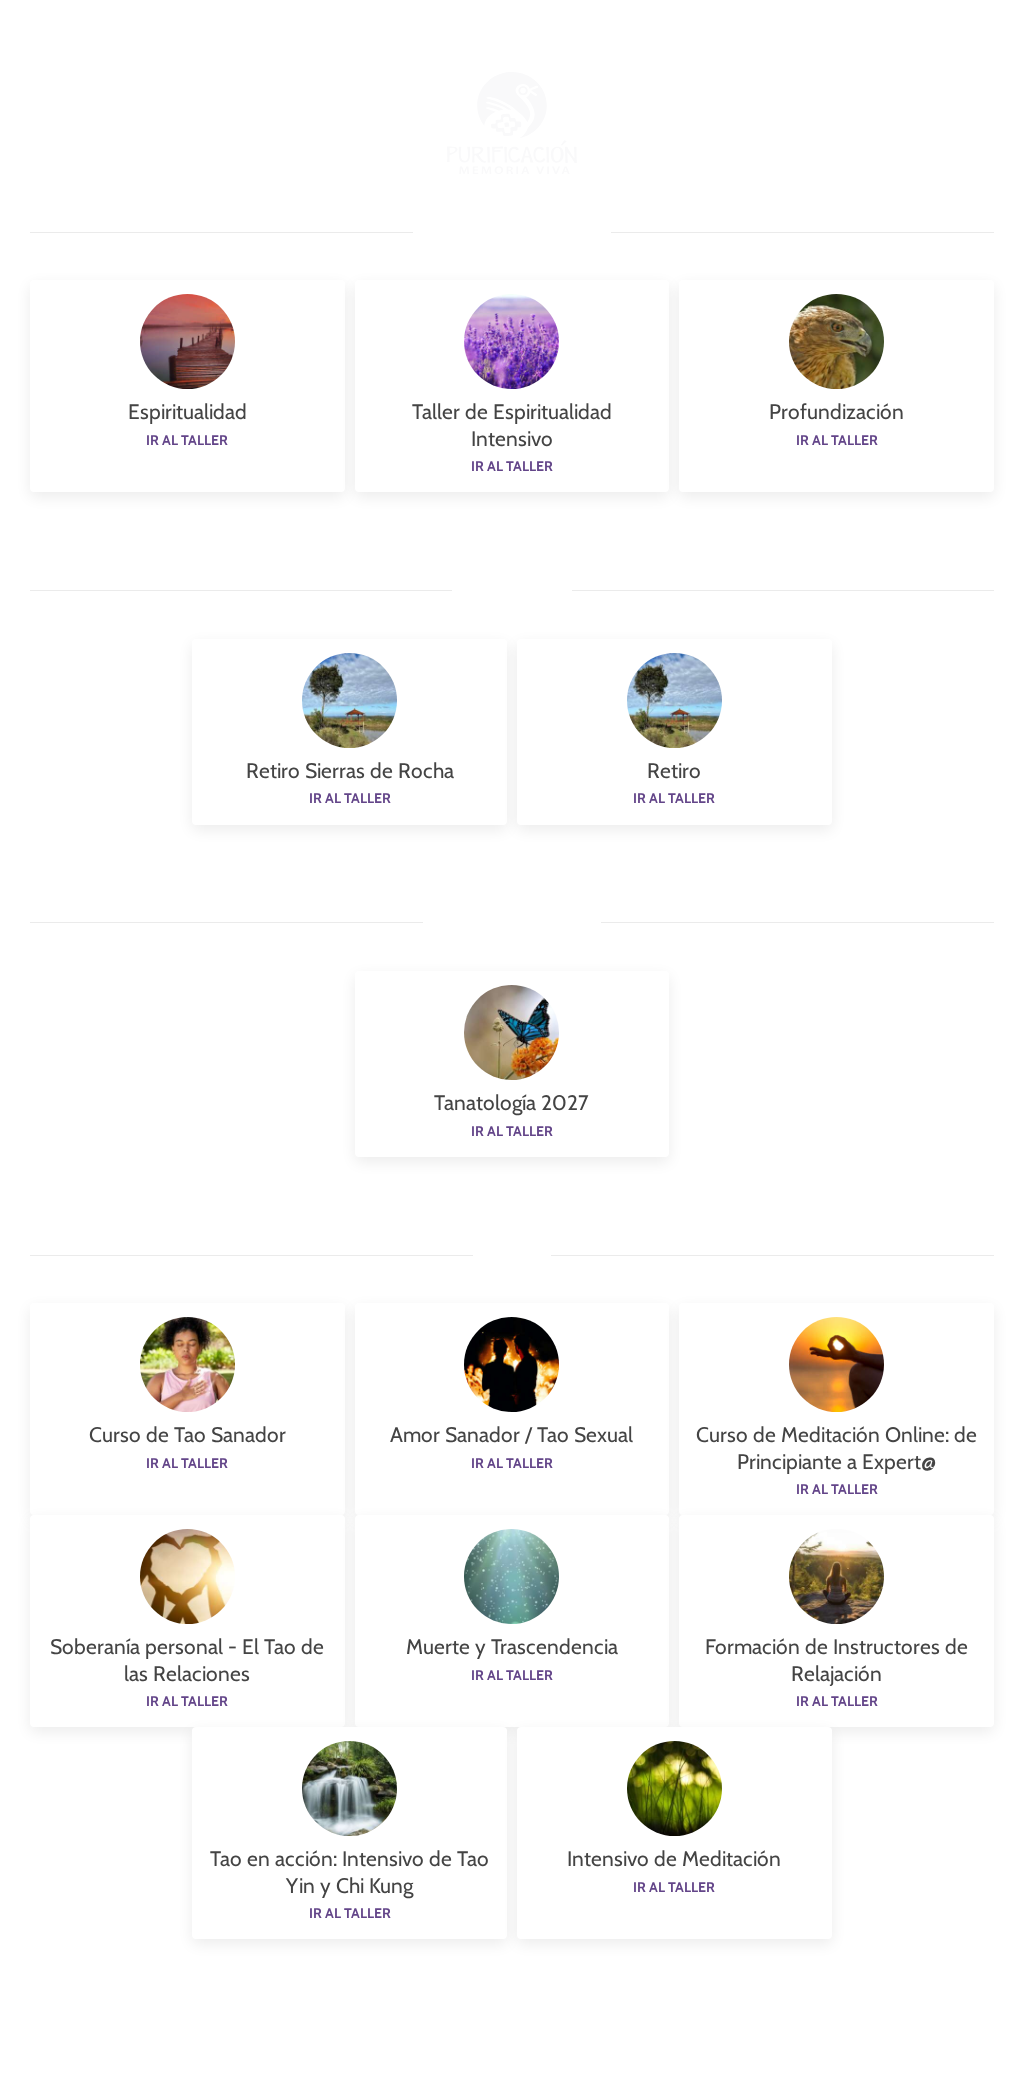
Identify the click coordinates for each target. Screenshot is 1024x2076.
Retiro (674, 770)
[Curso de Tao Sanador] (187, 1363)
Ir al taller (187, 440)
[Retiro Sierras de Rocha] (349, 699)
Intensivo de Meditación (674, 1858)
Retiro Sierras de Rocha (350, 770)
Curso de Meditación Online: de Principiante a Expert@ (836, 1447)
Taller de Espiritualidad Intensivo (512, 424)
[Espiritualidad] (187, 340)
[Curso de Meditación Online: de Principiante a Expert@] (836, 1363)
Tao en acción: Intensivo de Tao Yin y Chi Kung (349, 1871)
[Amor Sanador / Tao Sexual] (511, 1363)
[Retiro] (674, 699)
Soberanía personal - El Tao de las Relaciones (187, 1659)
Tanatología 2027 (511, 1102)
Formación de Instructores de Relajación (836, 1659)
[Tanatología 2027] (511, 1031)
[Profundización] (836, 340)
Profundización (836, 411)
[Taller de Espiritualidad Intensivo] (511, 340)
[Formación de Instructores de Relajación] (836, 1575)
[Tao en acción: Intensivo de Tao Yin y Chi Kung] (349, 1787)
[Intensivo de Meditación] (674, 1787)
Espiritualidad (187, 411)
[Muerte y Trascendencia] (511, 1575)
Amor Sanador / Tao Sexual (511, 1434)
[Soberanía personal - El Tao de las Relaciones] (187, 1575)
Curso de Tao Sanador (187, 1434)
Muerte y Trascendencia (512, 1646)
